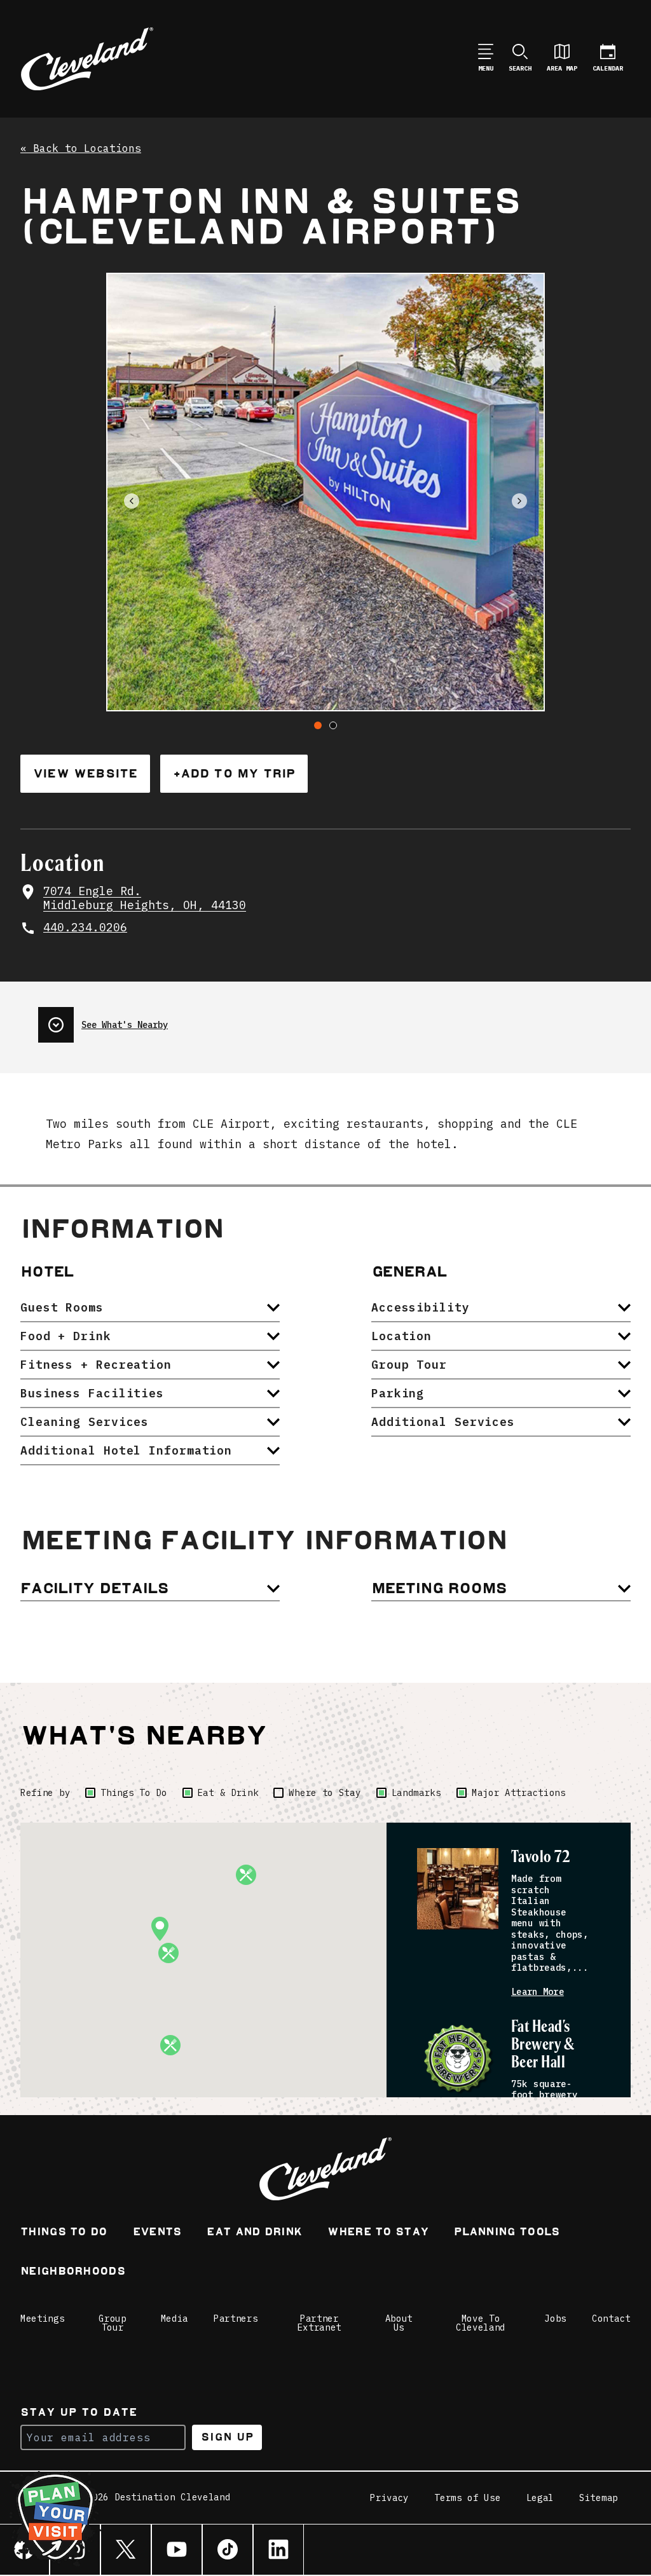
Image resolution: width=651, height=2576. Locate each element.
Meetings (43, 2319)
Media (175, 2319)
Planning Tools (507, 2233)
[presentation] (103, 1020)
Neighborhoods (73, 2272)
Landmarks (416, 1793)
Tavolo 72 (541, 1857)
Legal (540, 2498)
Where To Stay (378, 2233)
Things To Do (134, 1793)
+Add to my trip (234, 773)
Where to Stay (325, 1793)
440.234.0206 (85, 928)
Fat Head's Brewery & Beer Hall (542, 2045)
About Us (399, 2323)
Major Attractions (519, 1793)
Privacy (389, 2498)
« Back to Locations (81, 149)
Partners (236, 2319)
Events (157, 2233)
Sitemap (599, 2498)
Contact (611, 2319)
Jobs (555, 2319)
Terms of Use (467, 2498)
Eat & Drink (228, 1793)
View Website (85, 773)
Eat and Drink (254, 2233)
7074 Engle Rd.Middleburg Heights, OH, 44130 (145, 899)
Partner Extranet (320, 2323)
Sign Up (227, 2437)
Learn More (538, 1992)
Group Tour (113, 2323)
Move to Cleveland (481, 2323)
